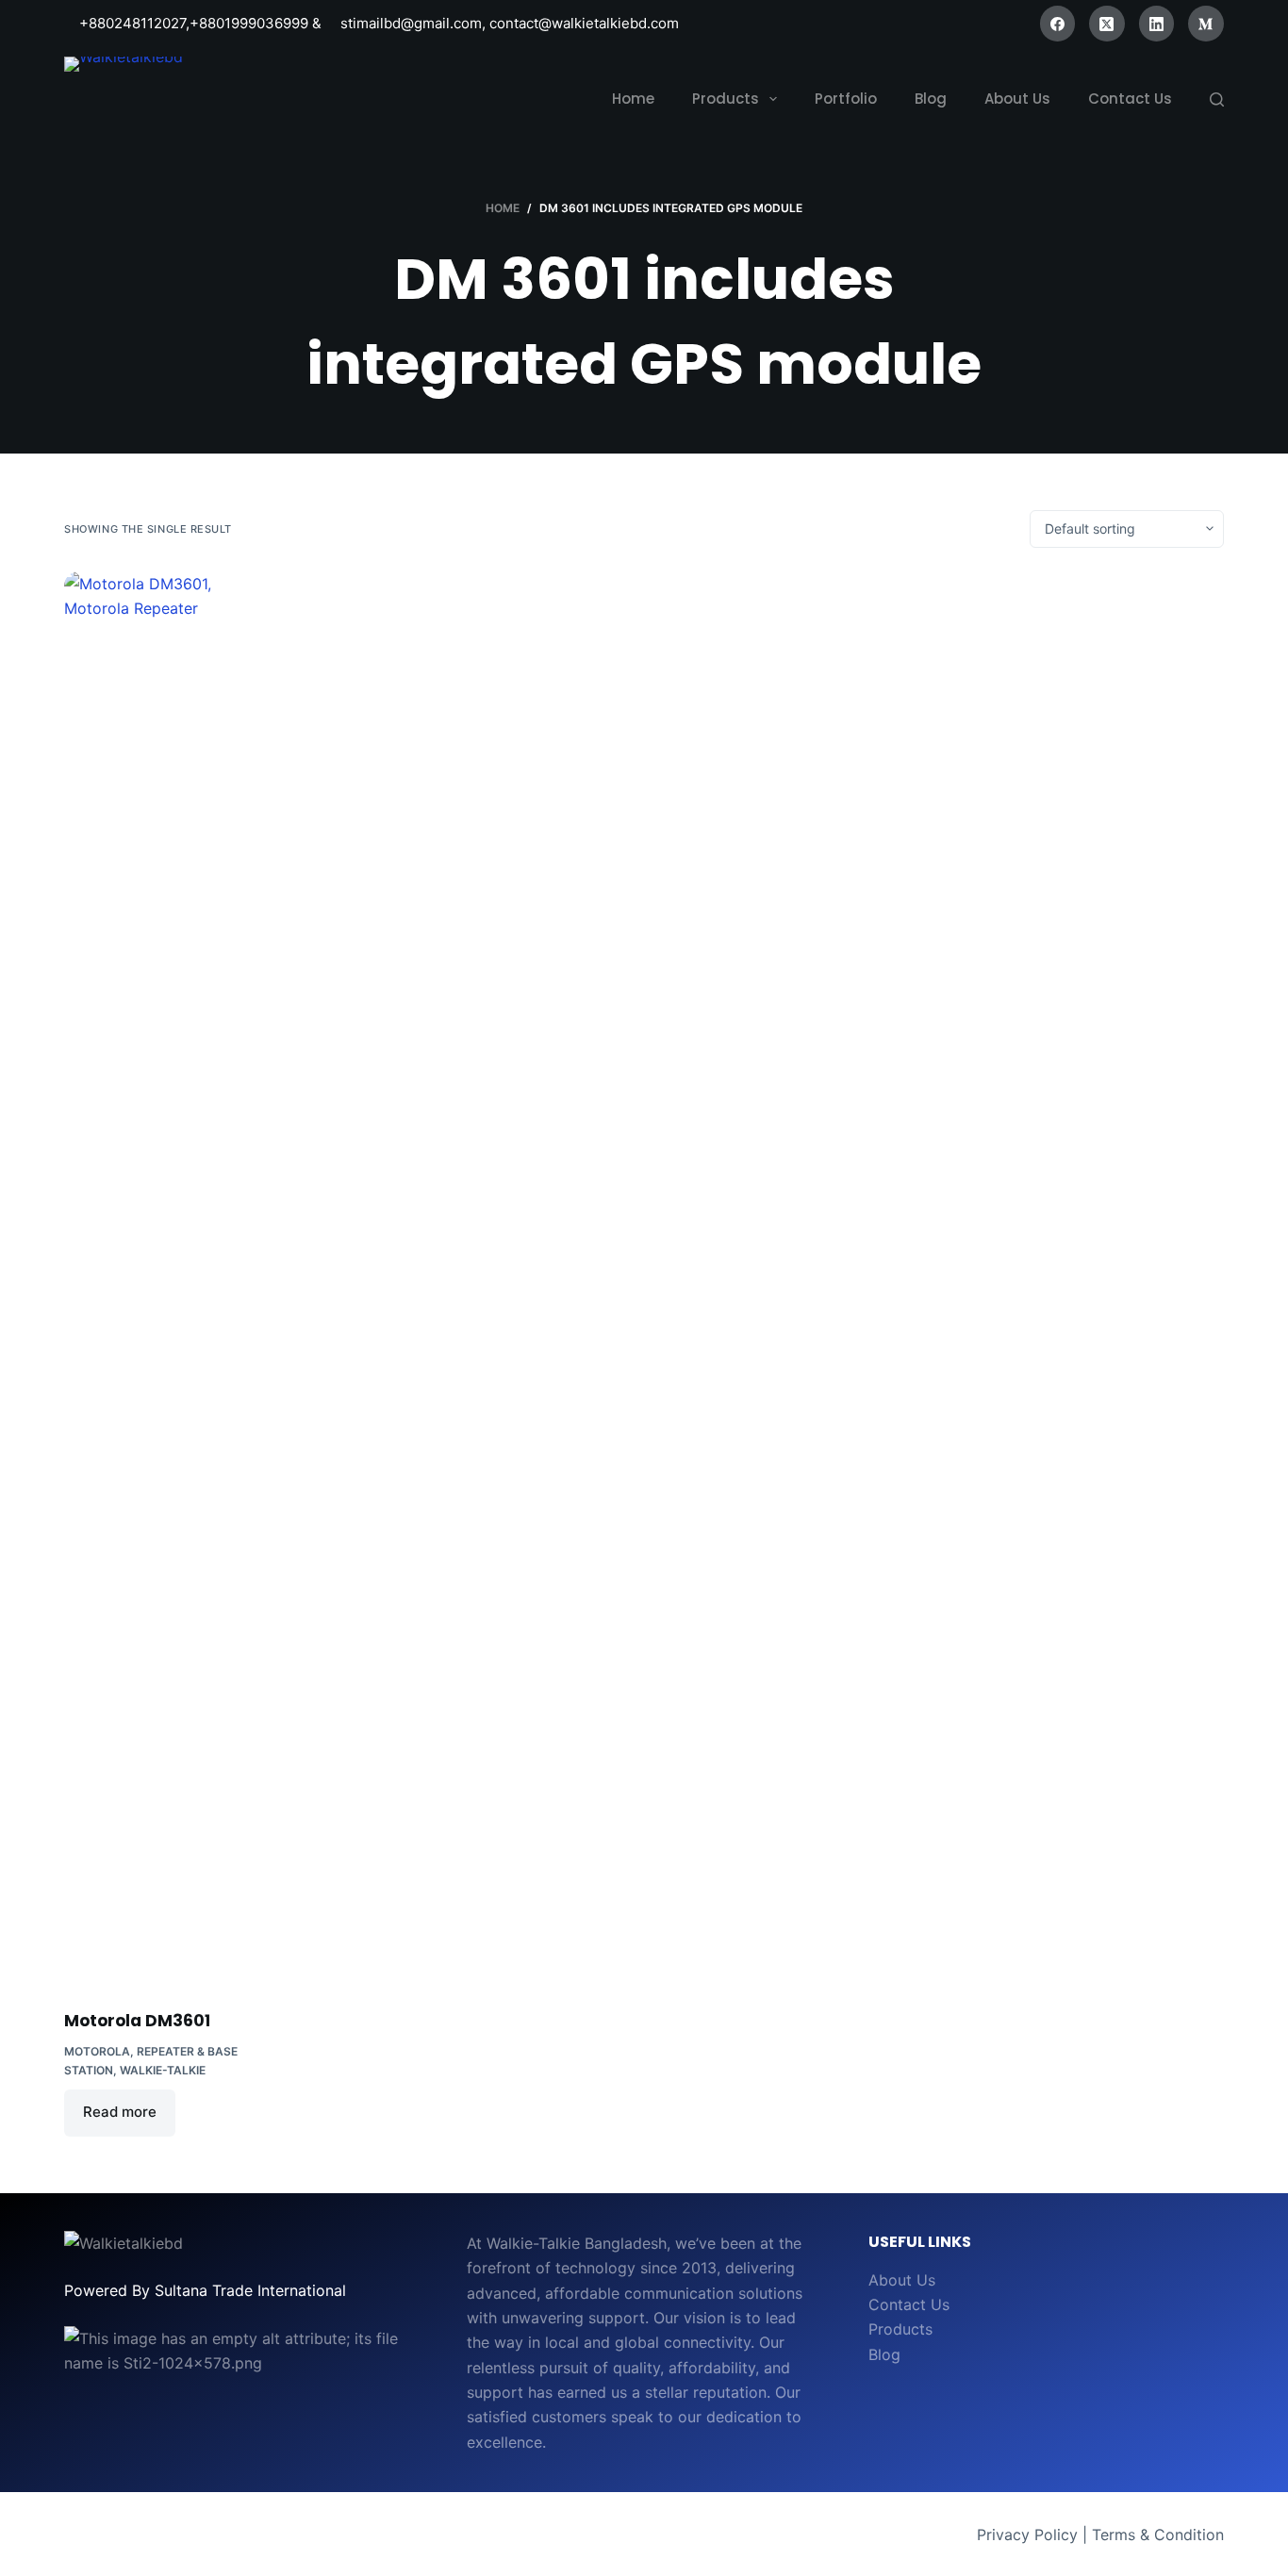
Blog (884, 2354)
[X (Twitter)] (1107, 24)
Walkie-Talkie (163, 2070)
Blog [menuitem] (931, 99)
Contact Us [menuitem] (1130, 99)
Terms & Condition (1158, 2535)
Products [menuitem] (726, 99)
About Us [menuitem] (1017, 99)
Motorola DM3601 (137, 2021)
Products (900, 2329)
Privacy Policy (1027, 2535)
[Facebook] (1058, 24)
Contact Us (909, 2304)
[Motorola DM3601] (169, 1279)
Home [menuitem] (633, 99)
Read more (120, 2112)
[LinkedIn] (1157, 24)
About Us (902, 2280)
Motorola (97, 2051)
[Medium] (1206, 24)
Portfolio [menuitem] (846, 99)
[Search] (1217, 99)
